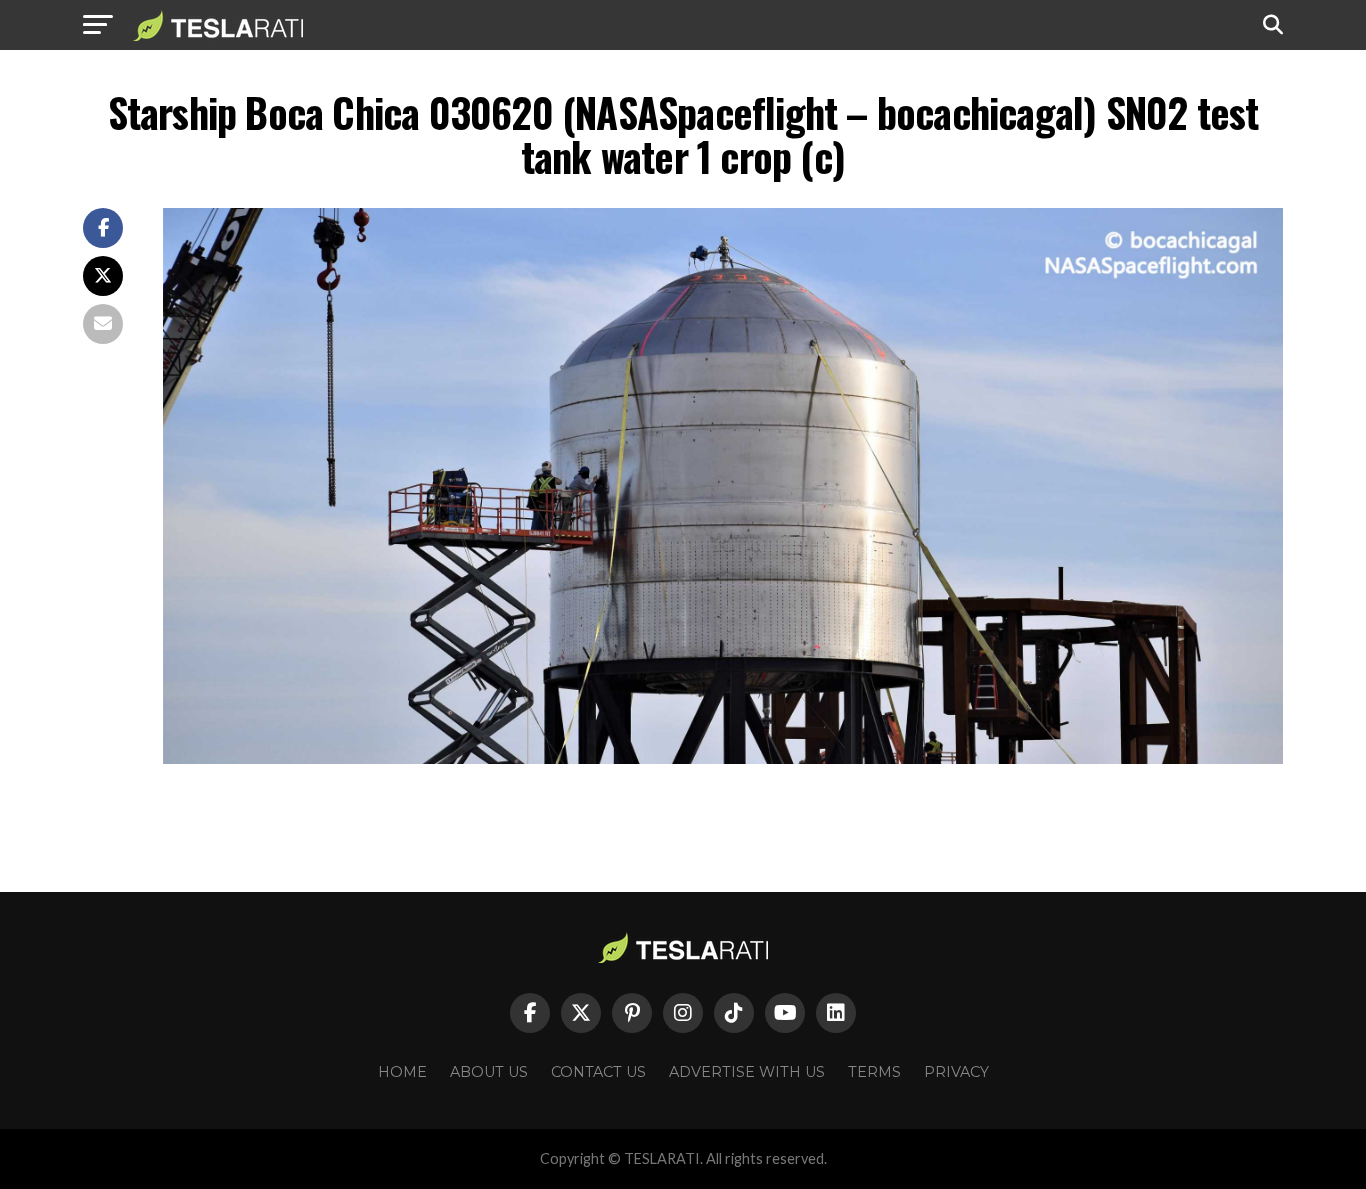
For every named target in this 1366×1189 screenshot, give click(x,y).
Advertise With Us (747, 1072)
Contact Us (598, 1072)
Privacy (956, 1072)
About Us (489, 1072)
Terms (874, 1072)
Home (402, 1072)
